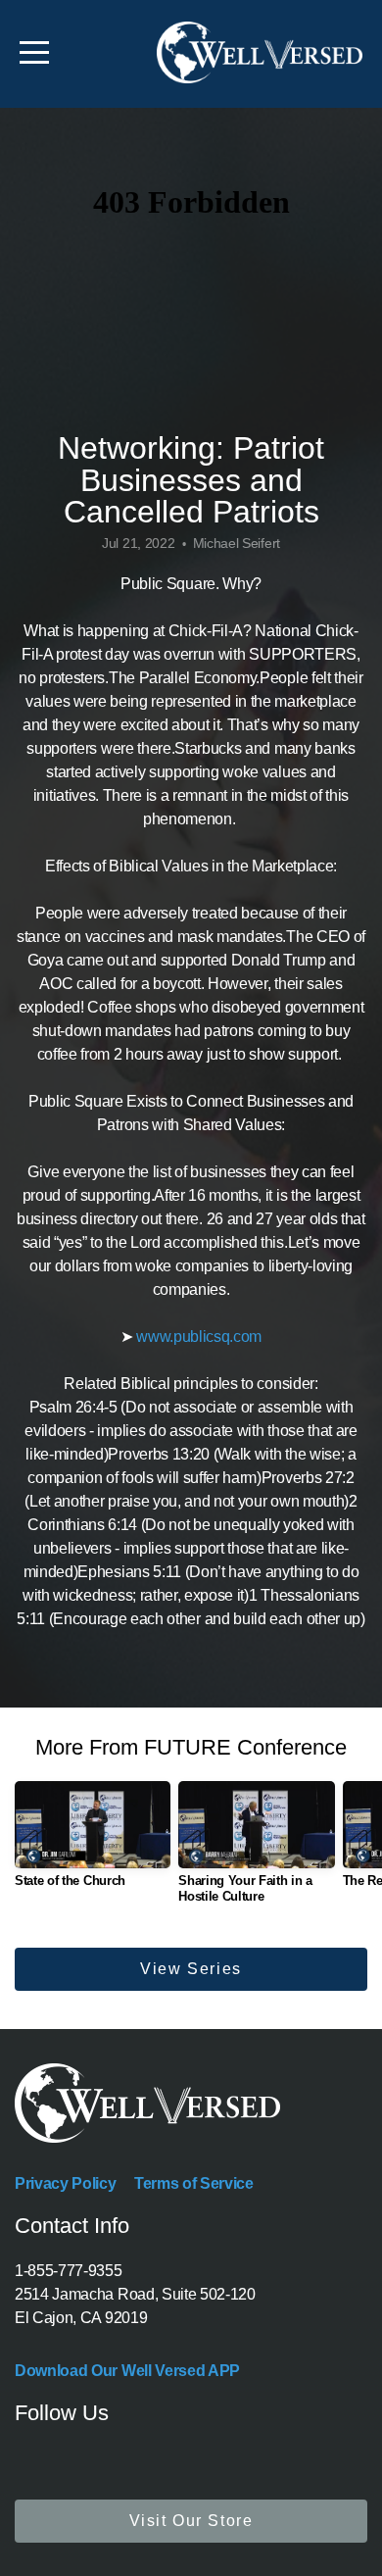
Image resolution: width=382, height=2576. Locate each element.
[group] (93, 1842)
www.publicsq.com (199, 1337)
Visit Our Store (191, 2521)
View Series (191, 1969)
